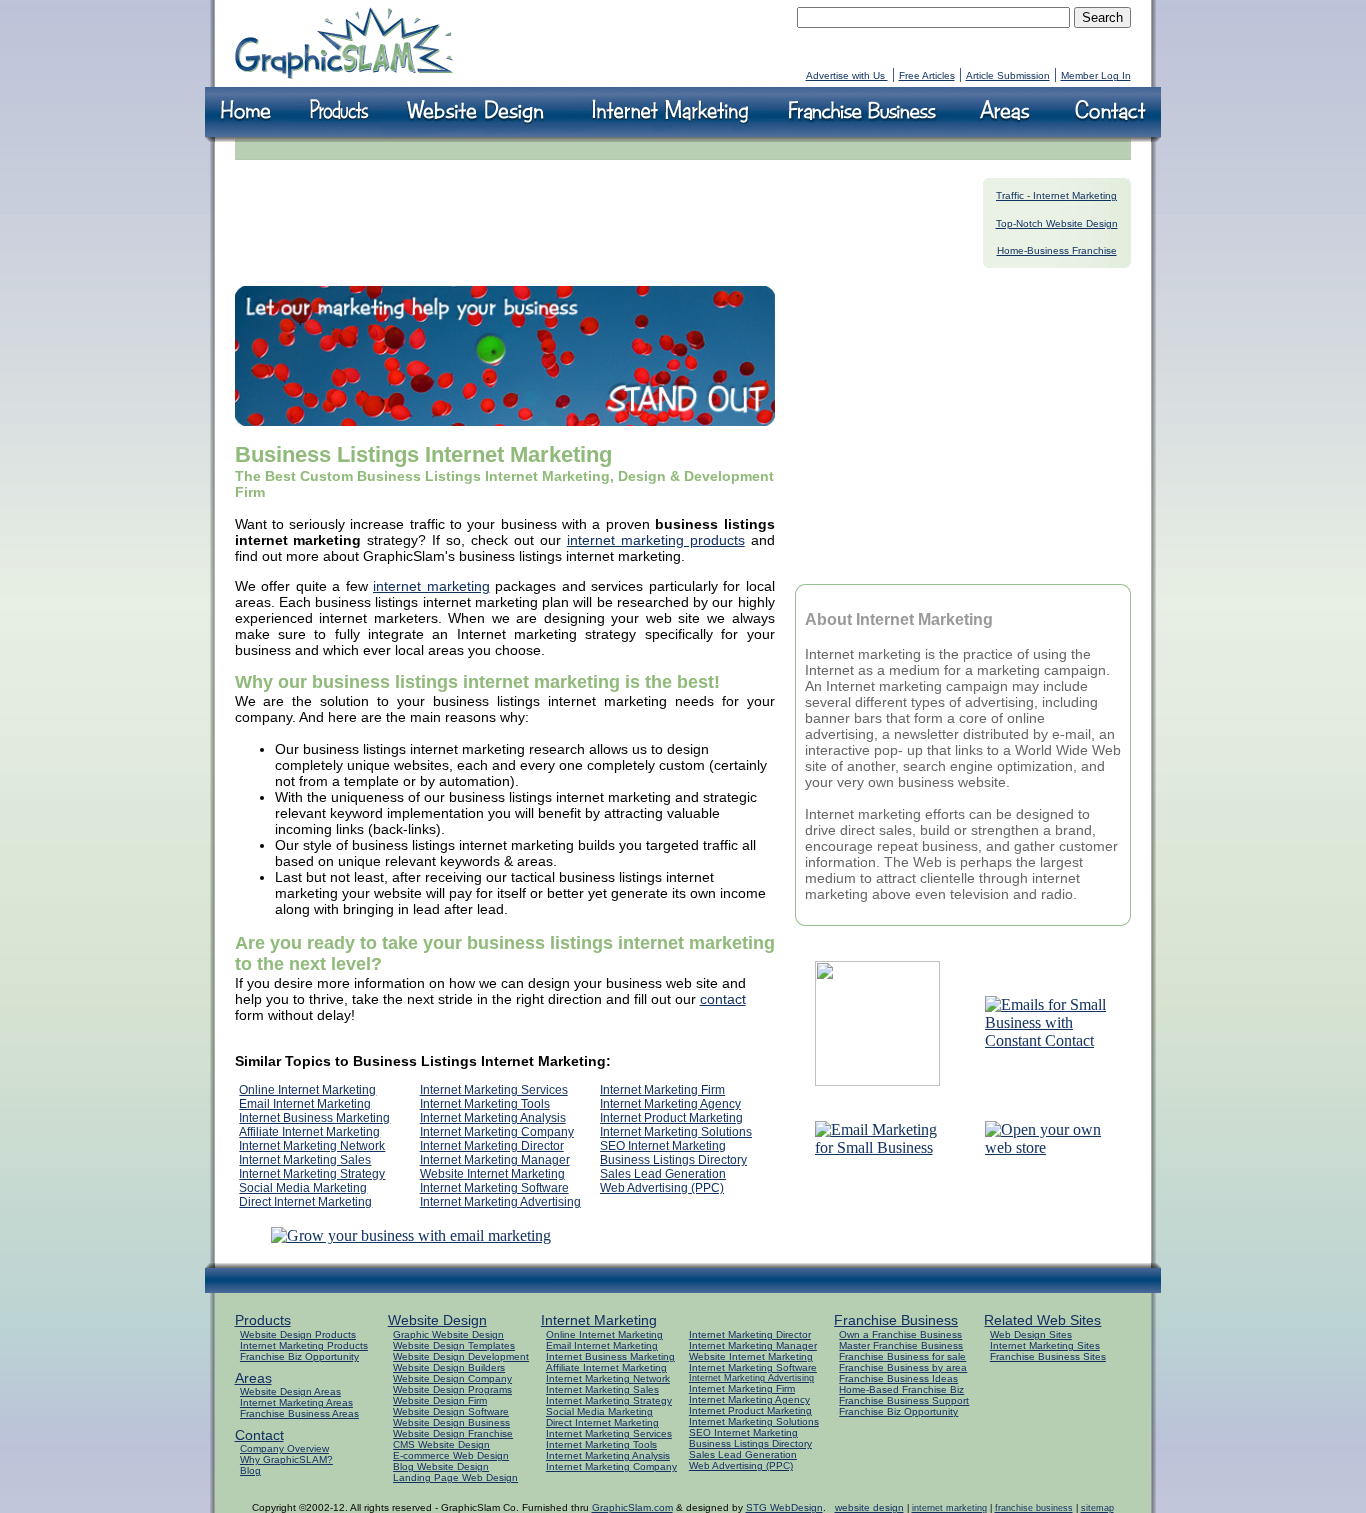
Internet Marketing (599, 1320)
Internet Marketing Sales (305, 1160)
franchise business (1034, 1508)
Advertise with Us (847, 75)
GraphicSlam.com (632, 1507)
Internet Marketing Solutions (676, 1132)
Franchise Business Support (904, 1400)
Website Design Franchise (453, 1433)
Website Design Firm (440, 1400)
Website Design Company (452, 1378)
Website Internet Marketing (492, 1174)
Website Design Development (461, 1356)
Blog (250, 1470)
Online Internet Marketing (307, 1090)
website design (869, 1507)
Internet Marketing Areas (296, 1402)
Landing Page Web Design (455, 1477)
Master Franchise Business (901, 1345)
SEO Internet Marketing (663, 1146)
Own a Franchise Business (900, 1334)
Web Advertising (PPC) (662, 1188)
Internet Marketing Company (497, 1132)
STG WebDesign (784, 1507)
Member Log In (1096, 75)
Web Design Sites (1031, 1334)
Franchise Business (896, 1320)
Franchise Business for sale (902, 1356)
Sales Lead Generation (663, 1174)
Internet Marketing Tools (485, 1104)
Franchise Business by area (903, 1367)
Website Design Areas (290, 1391)
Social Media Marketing (303, 1188)
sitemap (1097, 1508)
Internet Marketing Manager (495, 1160)
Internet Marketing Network (312, 1146)
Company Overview (284, 1448)
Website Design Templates (454, 1345)
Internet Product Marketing (671, 1118)
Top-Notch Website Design (1057, 223)
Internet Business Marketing (314, 1118)
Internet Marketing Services (494, 1090)
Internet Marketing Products (304, 1345)
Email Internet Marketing (305, 1104)
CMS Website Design (441, 1444)
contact (723, 999)
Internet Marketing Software (494, 1188)
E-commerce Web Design (451, 1455)
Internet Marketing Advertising (500, 1202)
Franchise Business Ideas (898, 1378)
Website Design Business (451, 1422)
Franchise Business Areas (299, 1413)
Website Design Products (298, 1334)
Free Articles (927, 75)
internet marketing (431, 586)
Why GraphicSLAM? (286, 1459)
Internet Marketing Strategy (312, 1174)
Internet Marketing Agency (670, 1104)
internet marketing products (656, 540)
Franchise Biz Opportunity (299, 1356)
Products (263, 1320)
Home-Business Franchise (1057, 250)
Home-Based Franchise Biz (901, 1389)
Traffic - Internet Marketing (1056, 195)
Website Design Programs (452, 1389)
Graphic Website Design (448, 1334)
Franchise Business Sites (1048, 1356)
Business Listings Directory (673, 1160)
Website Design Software (451, 1411)
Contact (259, 1435)
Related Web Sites (1042, 1320)
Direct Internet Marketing (305, 1202)
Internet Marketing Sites (1045, 1345)
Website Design (437, 1320)
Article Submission (1008, 75)
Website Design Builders (449, 1367)
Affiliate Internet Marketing (309, 1132)
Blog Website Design (441, 1466)
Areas (253, 1378)
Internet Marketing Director (492, 1146)
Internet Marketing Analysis (493, 1118)
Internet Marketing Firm (662, 1090)
